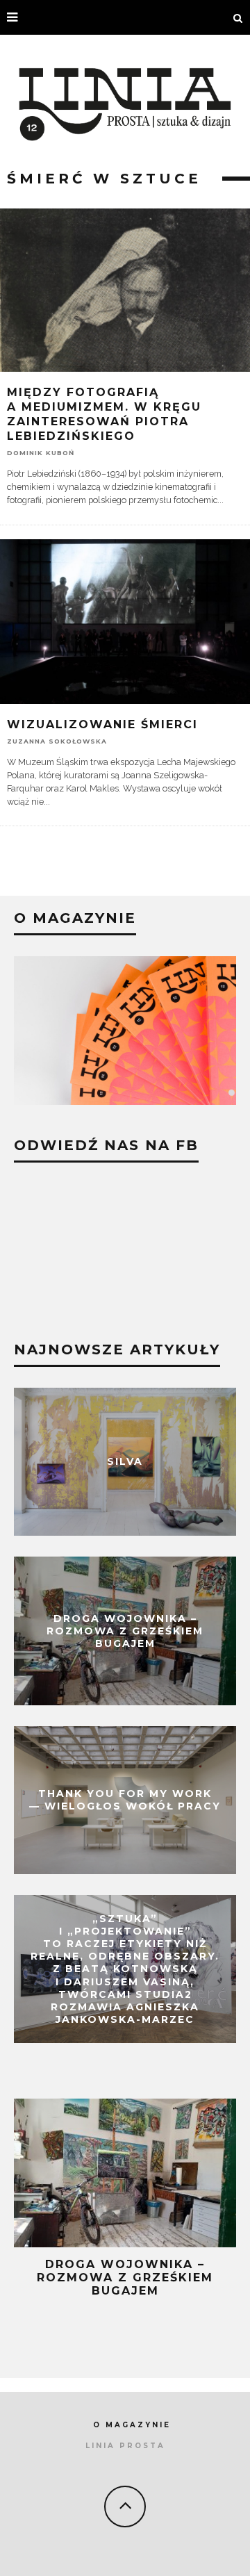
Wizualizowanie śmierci (102, 724)
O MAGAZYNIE (132, 2425)
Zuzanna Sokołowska (57, 740)
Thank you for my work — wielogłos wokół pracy (125, 1800)
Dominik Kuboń (41, 452)
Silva (125, 1461)
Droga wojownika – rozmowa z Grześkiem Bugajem (125, 1631)
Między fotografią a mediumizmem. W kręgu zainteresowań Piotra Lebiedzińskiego (104, 414)
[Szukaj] (238, 17)
